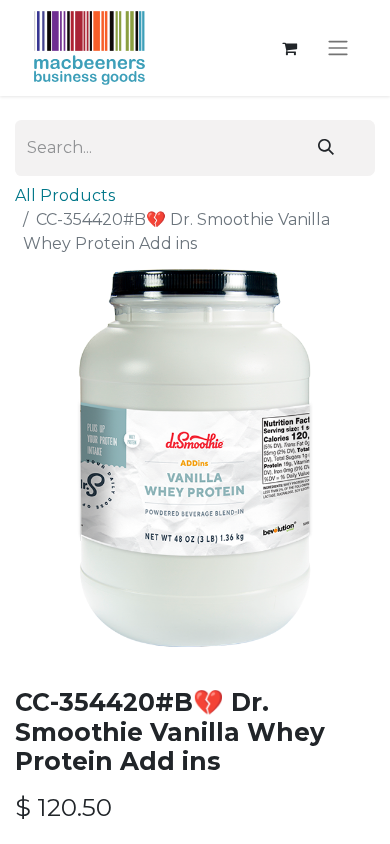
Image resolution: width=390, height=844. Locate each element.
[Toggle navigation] (338, 48)
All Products (65, 195)
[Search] (326, 148)
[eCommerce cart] (289, 48)
